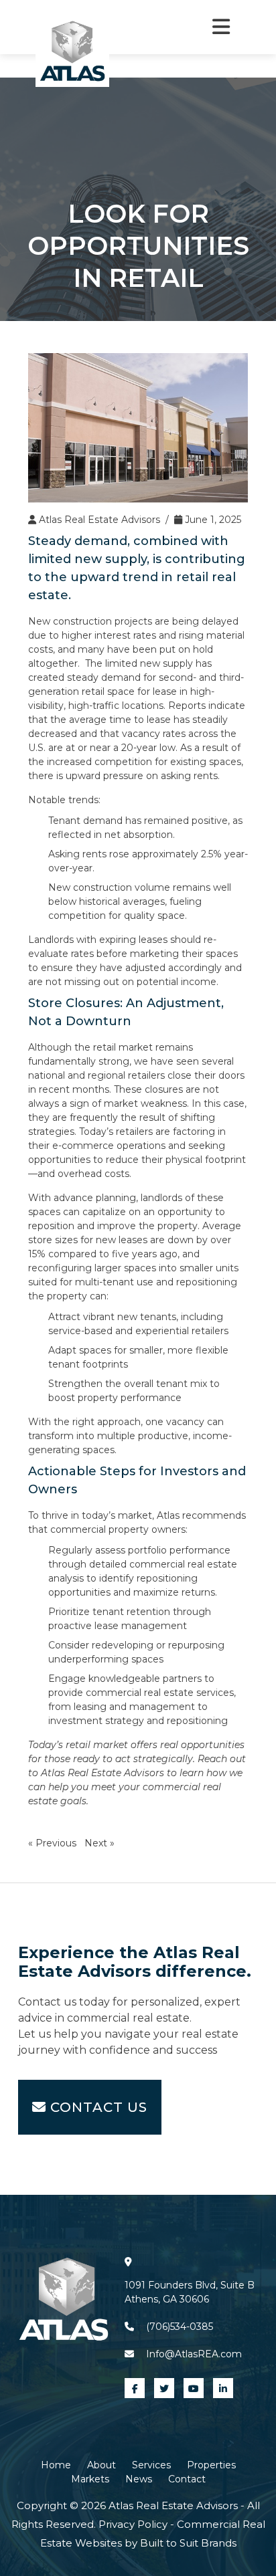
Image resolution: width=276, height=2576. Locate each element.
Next (96, 1843)
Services (151, 2465)
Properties (211, 2465)
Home (56, 2465)
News (139, 2479)
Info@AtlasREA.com (194, 2354)
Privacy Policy (134, 2524)
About (101, 2465)
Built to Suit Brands (188, 2543)
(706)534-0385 (180, 2327)
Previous (56, 1843)
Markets (90, 2479)
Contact (187, 2479)
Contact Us (97, 2107)
